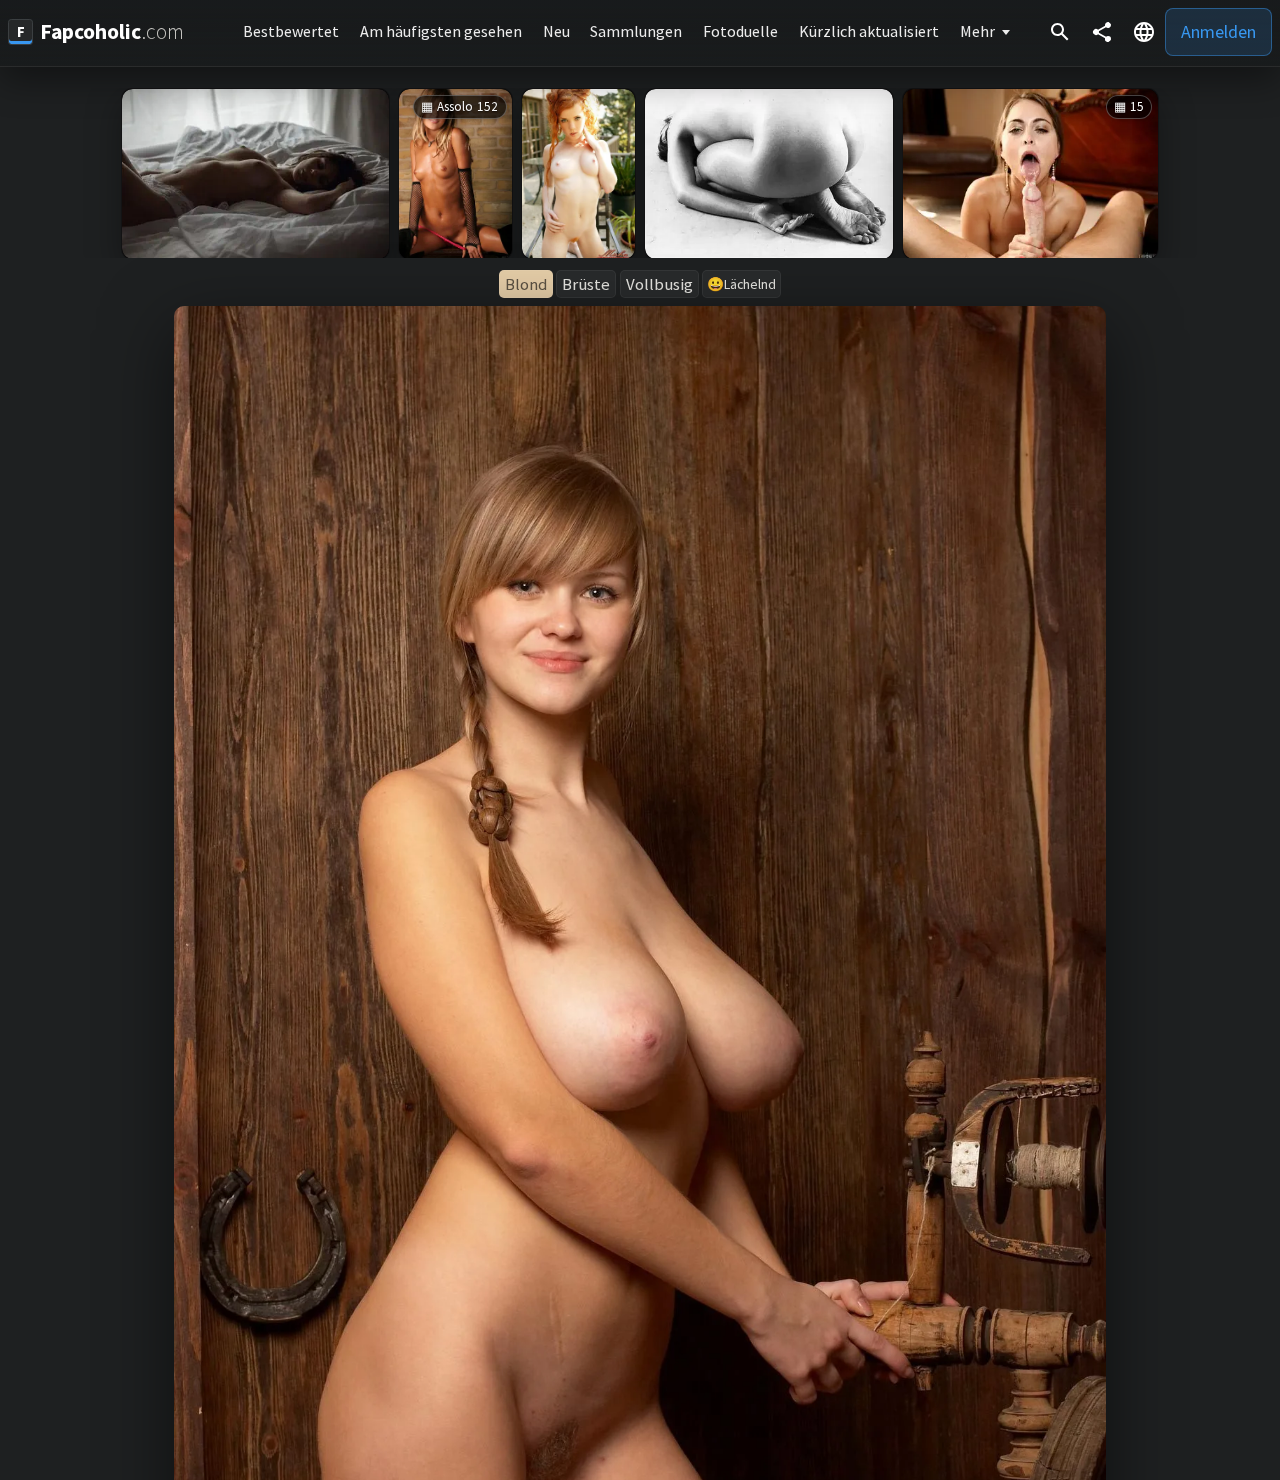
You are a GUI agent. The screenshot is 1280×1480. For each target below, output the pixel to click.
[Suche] (1060, 32)
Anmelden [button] (1218, 31)
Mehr (977, 31)
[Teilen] (1102, 32)
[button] (1144, 32)
